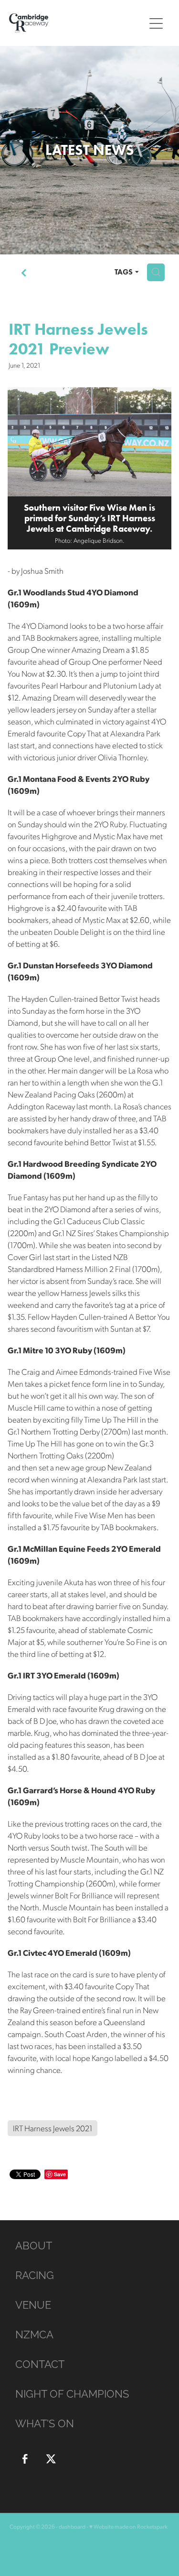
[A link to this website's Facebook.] (25, 2459)
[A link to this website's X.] (51, 2459)
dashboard (72, 2527)
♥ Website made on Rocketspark (128, 2527)
